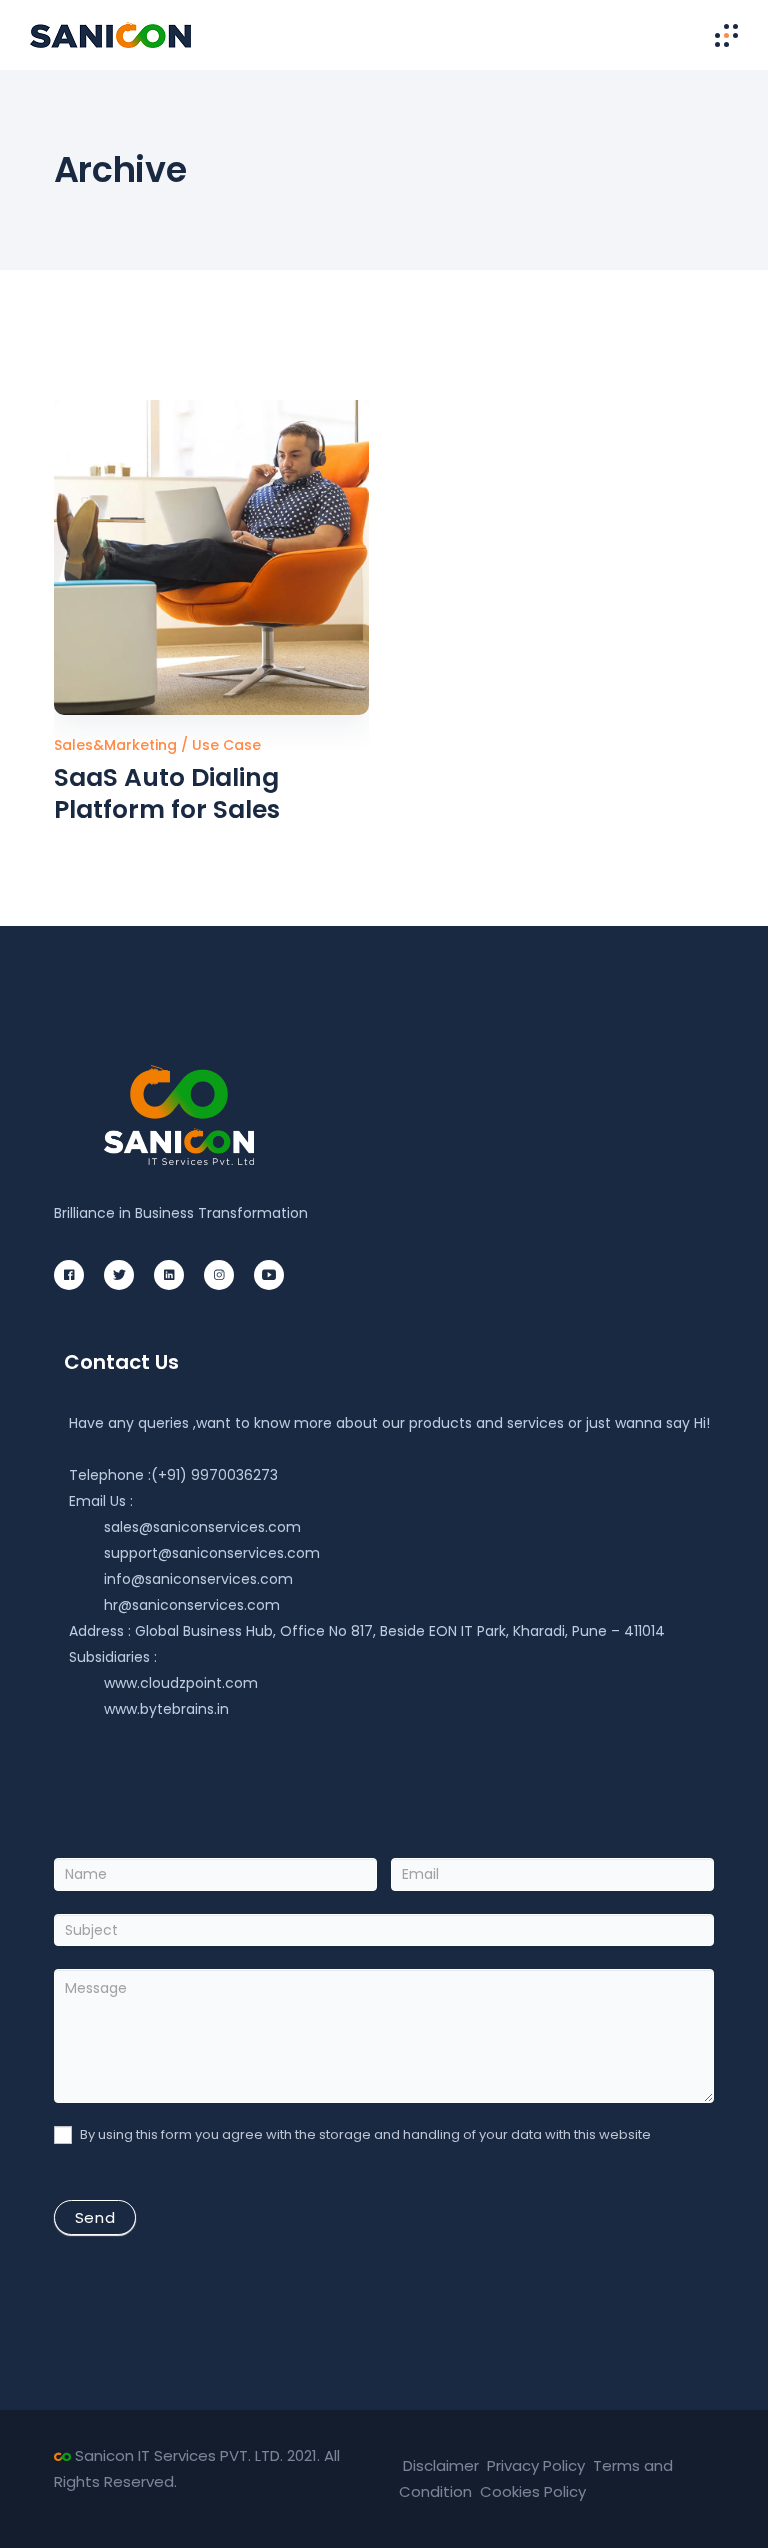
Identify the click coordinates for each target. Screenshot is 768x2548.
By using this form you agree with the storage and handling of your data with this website (364, 2135)
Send (95, 2217)
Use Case (226, 745)
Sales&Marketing (117, 745)
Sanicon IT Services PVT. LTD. (179, 2455)
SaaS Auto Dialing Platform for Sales (167, 793)
